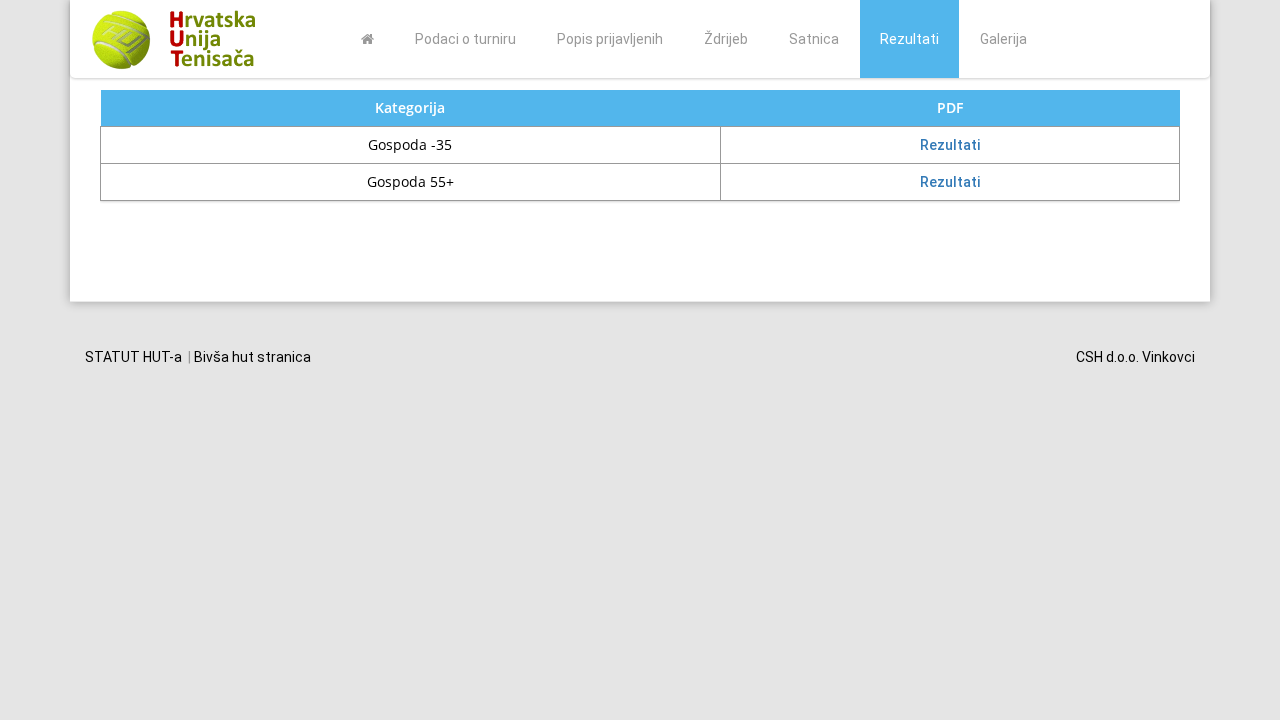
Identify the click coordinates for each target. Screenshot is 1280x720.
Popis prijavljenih (610, 39)
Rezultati (909, 39)
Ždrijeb (726, 39)
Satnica (814, 39)
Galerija (1003, 39)
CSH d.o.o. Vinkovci (1135, 357)
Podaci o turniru (465, 39)
